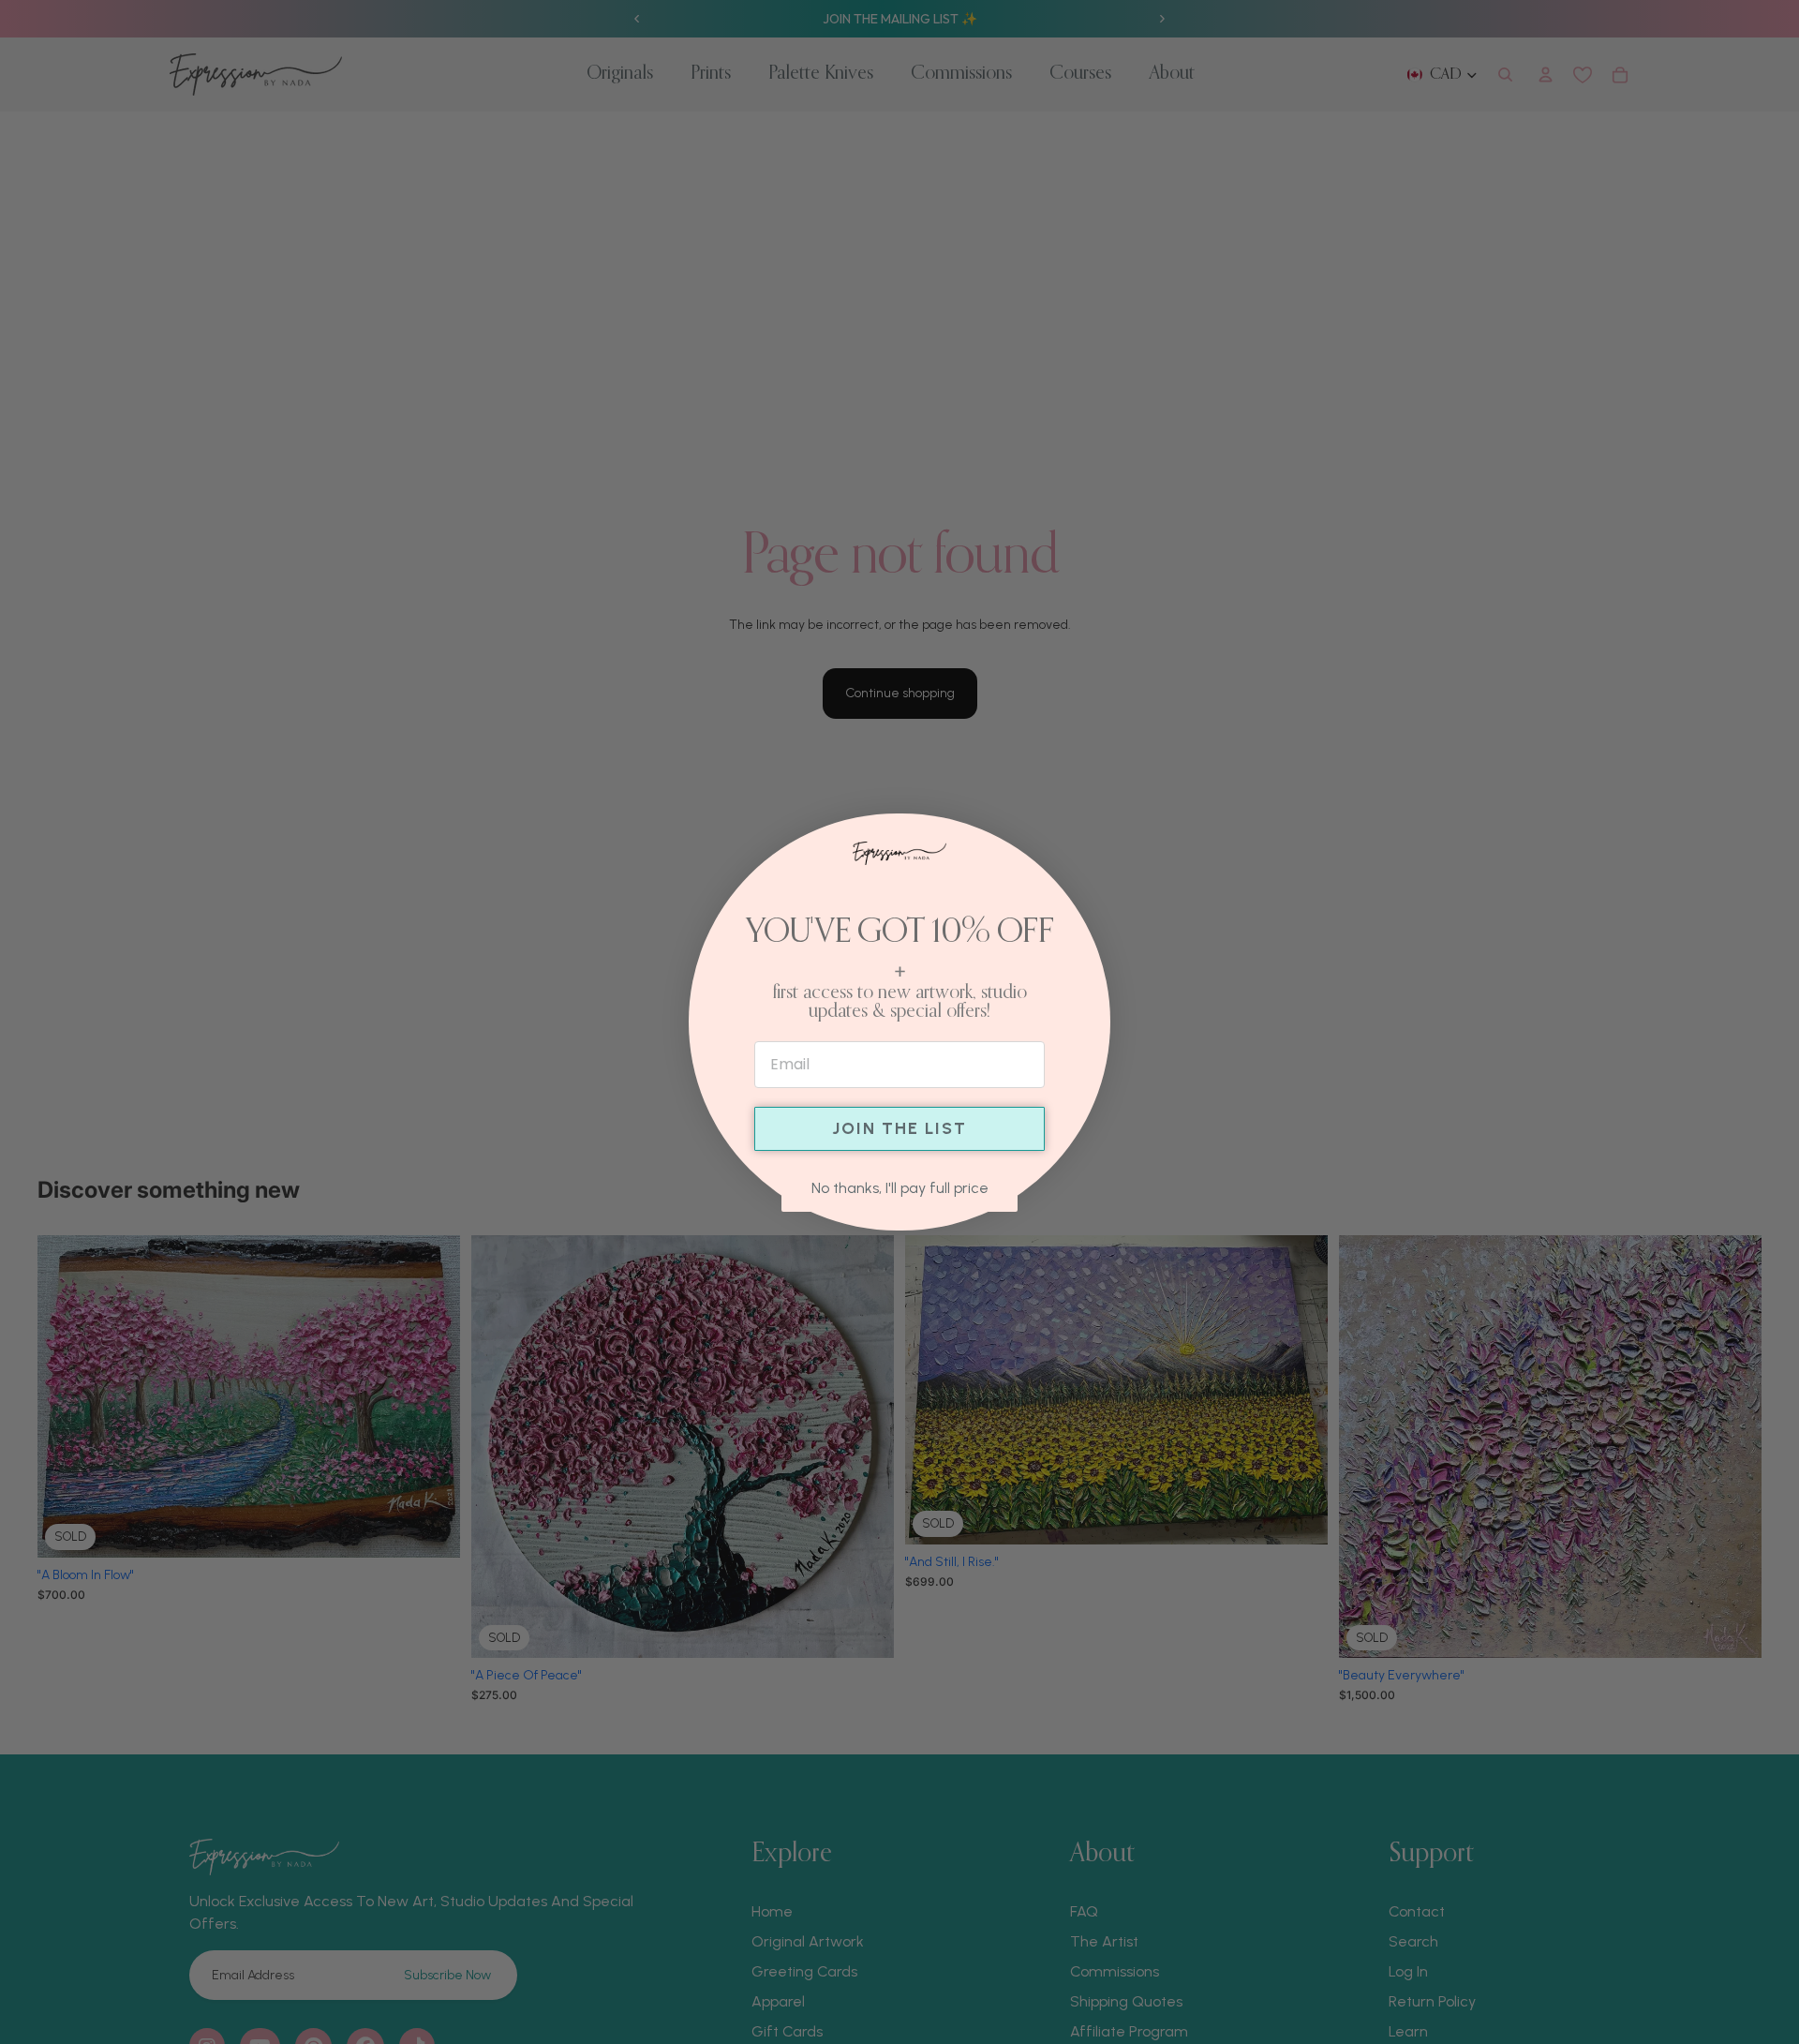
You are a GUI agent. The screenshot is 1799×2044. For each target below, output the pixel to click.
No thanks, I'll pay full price (900, 1188)
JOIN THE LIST (899, 1128)
